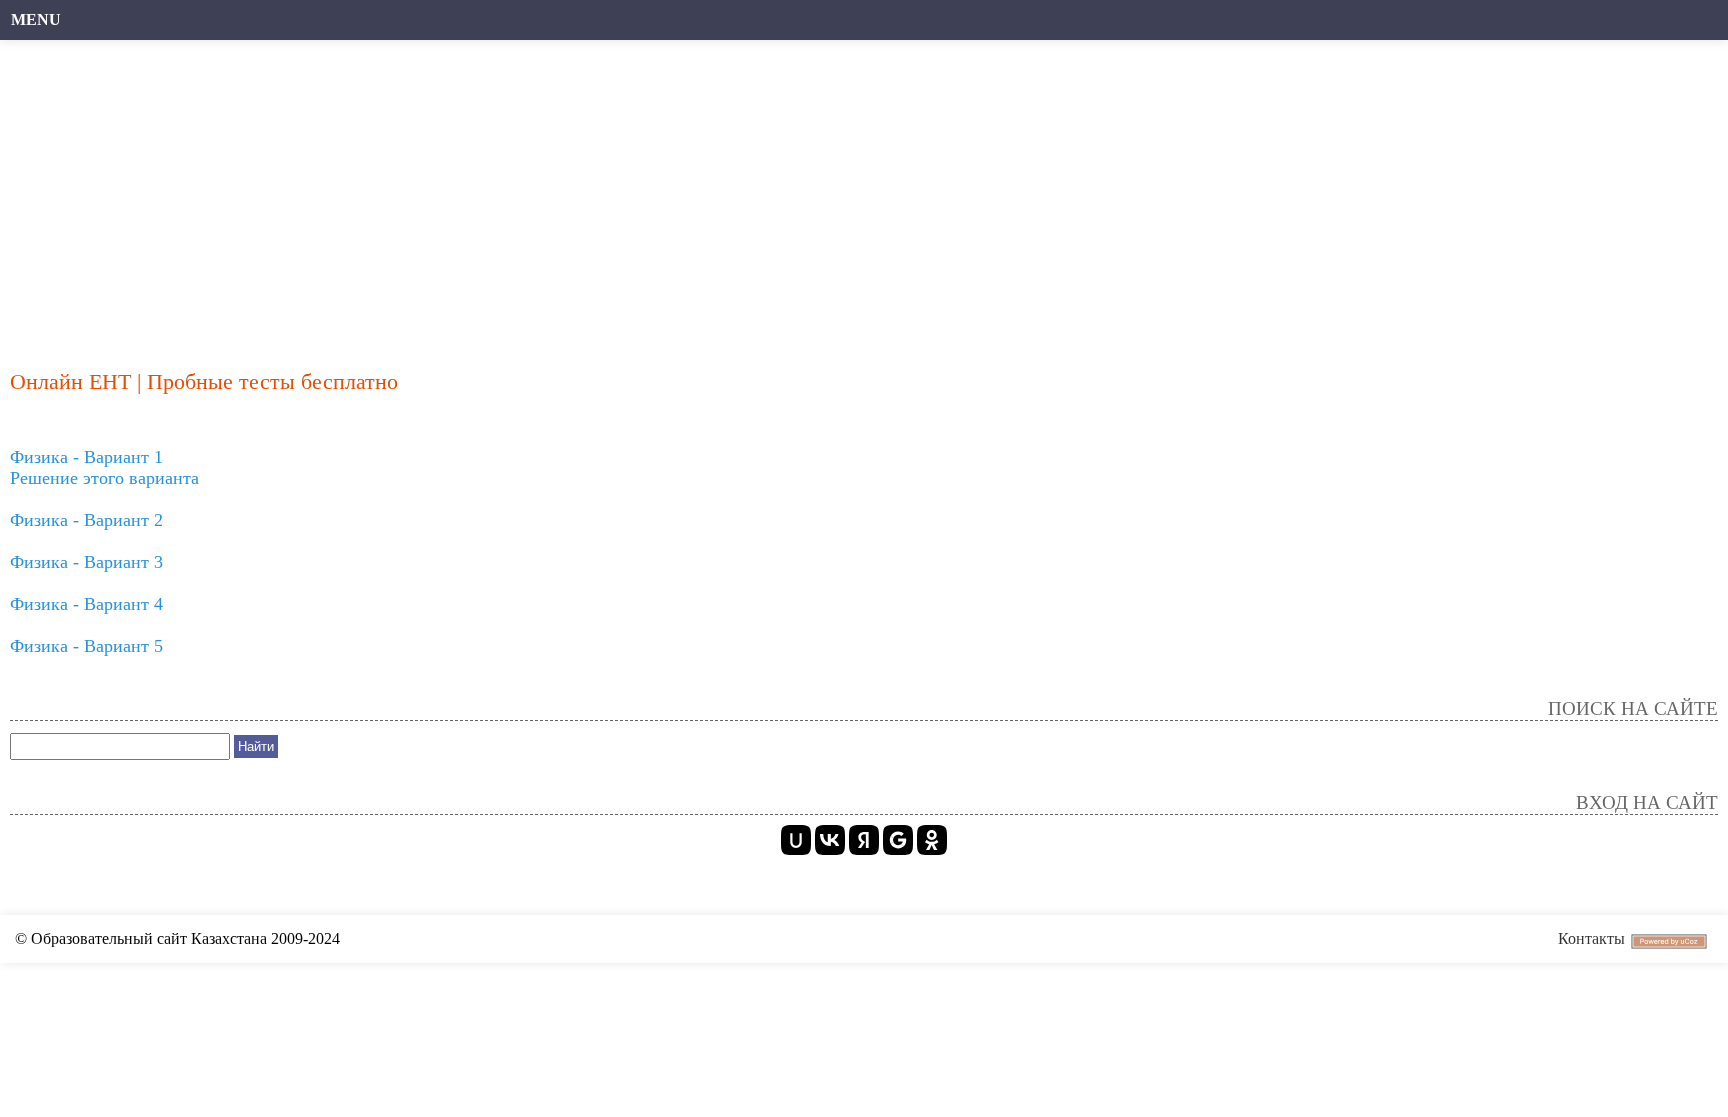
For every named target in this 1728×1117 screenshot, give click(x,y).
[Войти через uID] (796, 840)
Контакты (1591, 938)
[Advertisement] (615, 195)
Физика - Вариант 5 (86, 646)
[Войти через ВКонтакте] (830, 840)
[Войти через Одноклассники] (932, 840)
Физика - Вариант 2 (86, 520)
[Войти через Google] (898, 840)
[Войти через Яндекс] (864, 840)
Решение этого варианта (104, 478)
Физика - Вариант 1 (86, 457)
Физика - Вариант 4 (86, 604)
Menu (36, 19)
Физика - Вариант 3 (86, 562)
